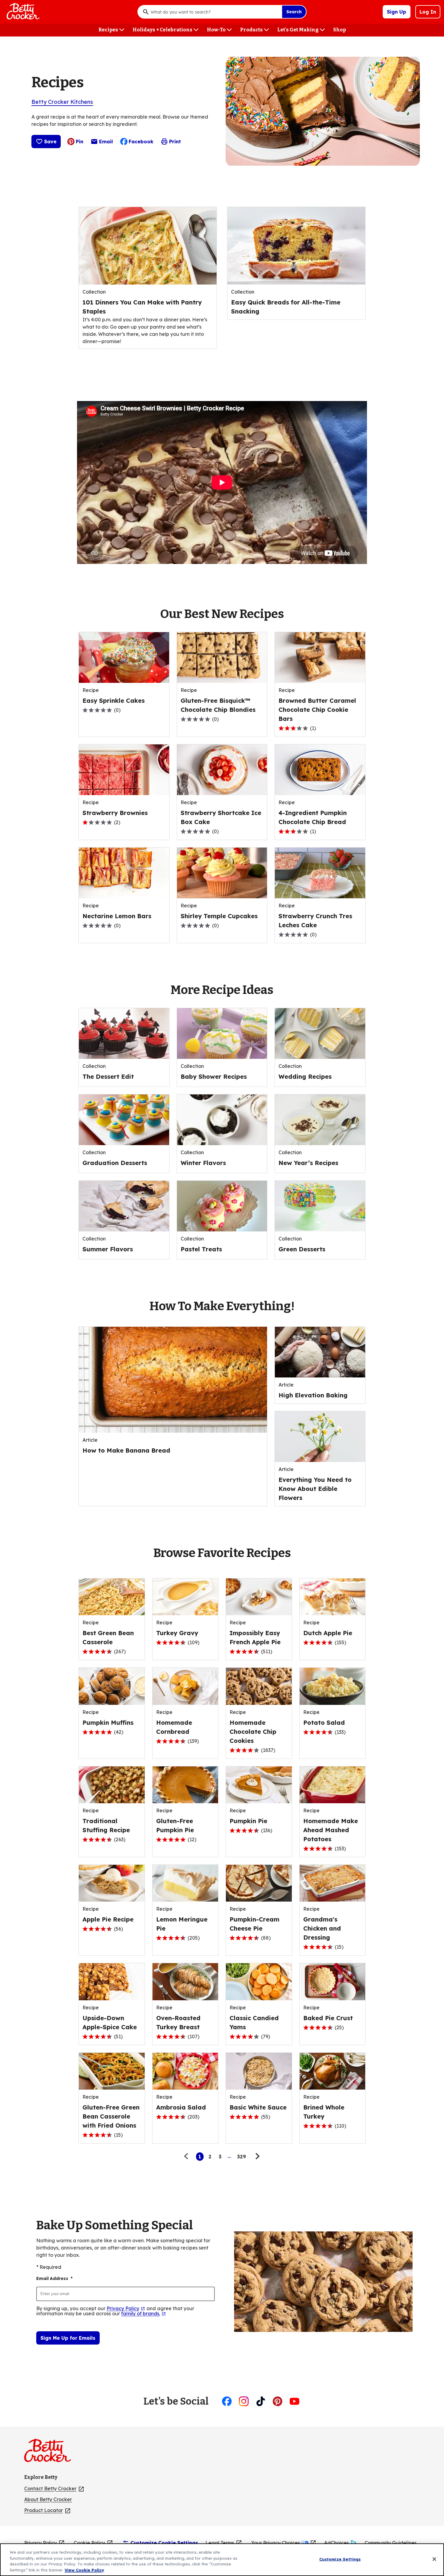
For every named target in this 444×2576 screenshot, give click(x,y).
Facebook (141, 142)
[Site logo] (51, 2453)
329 (241, 2157)
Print (175, 142)
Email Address (54, 2278)
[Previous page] (188, 2157)
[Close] (434, 2559)
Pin (80, 142)
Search (294, 12)
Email (106, 143)
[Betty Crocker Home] (22, 12)
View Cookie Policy (84, 2570)
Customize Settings (340, 2559)
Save (50, 142)
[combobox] (215, 12)
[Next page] (257, 2157)
